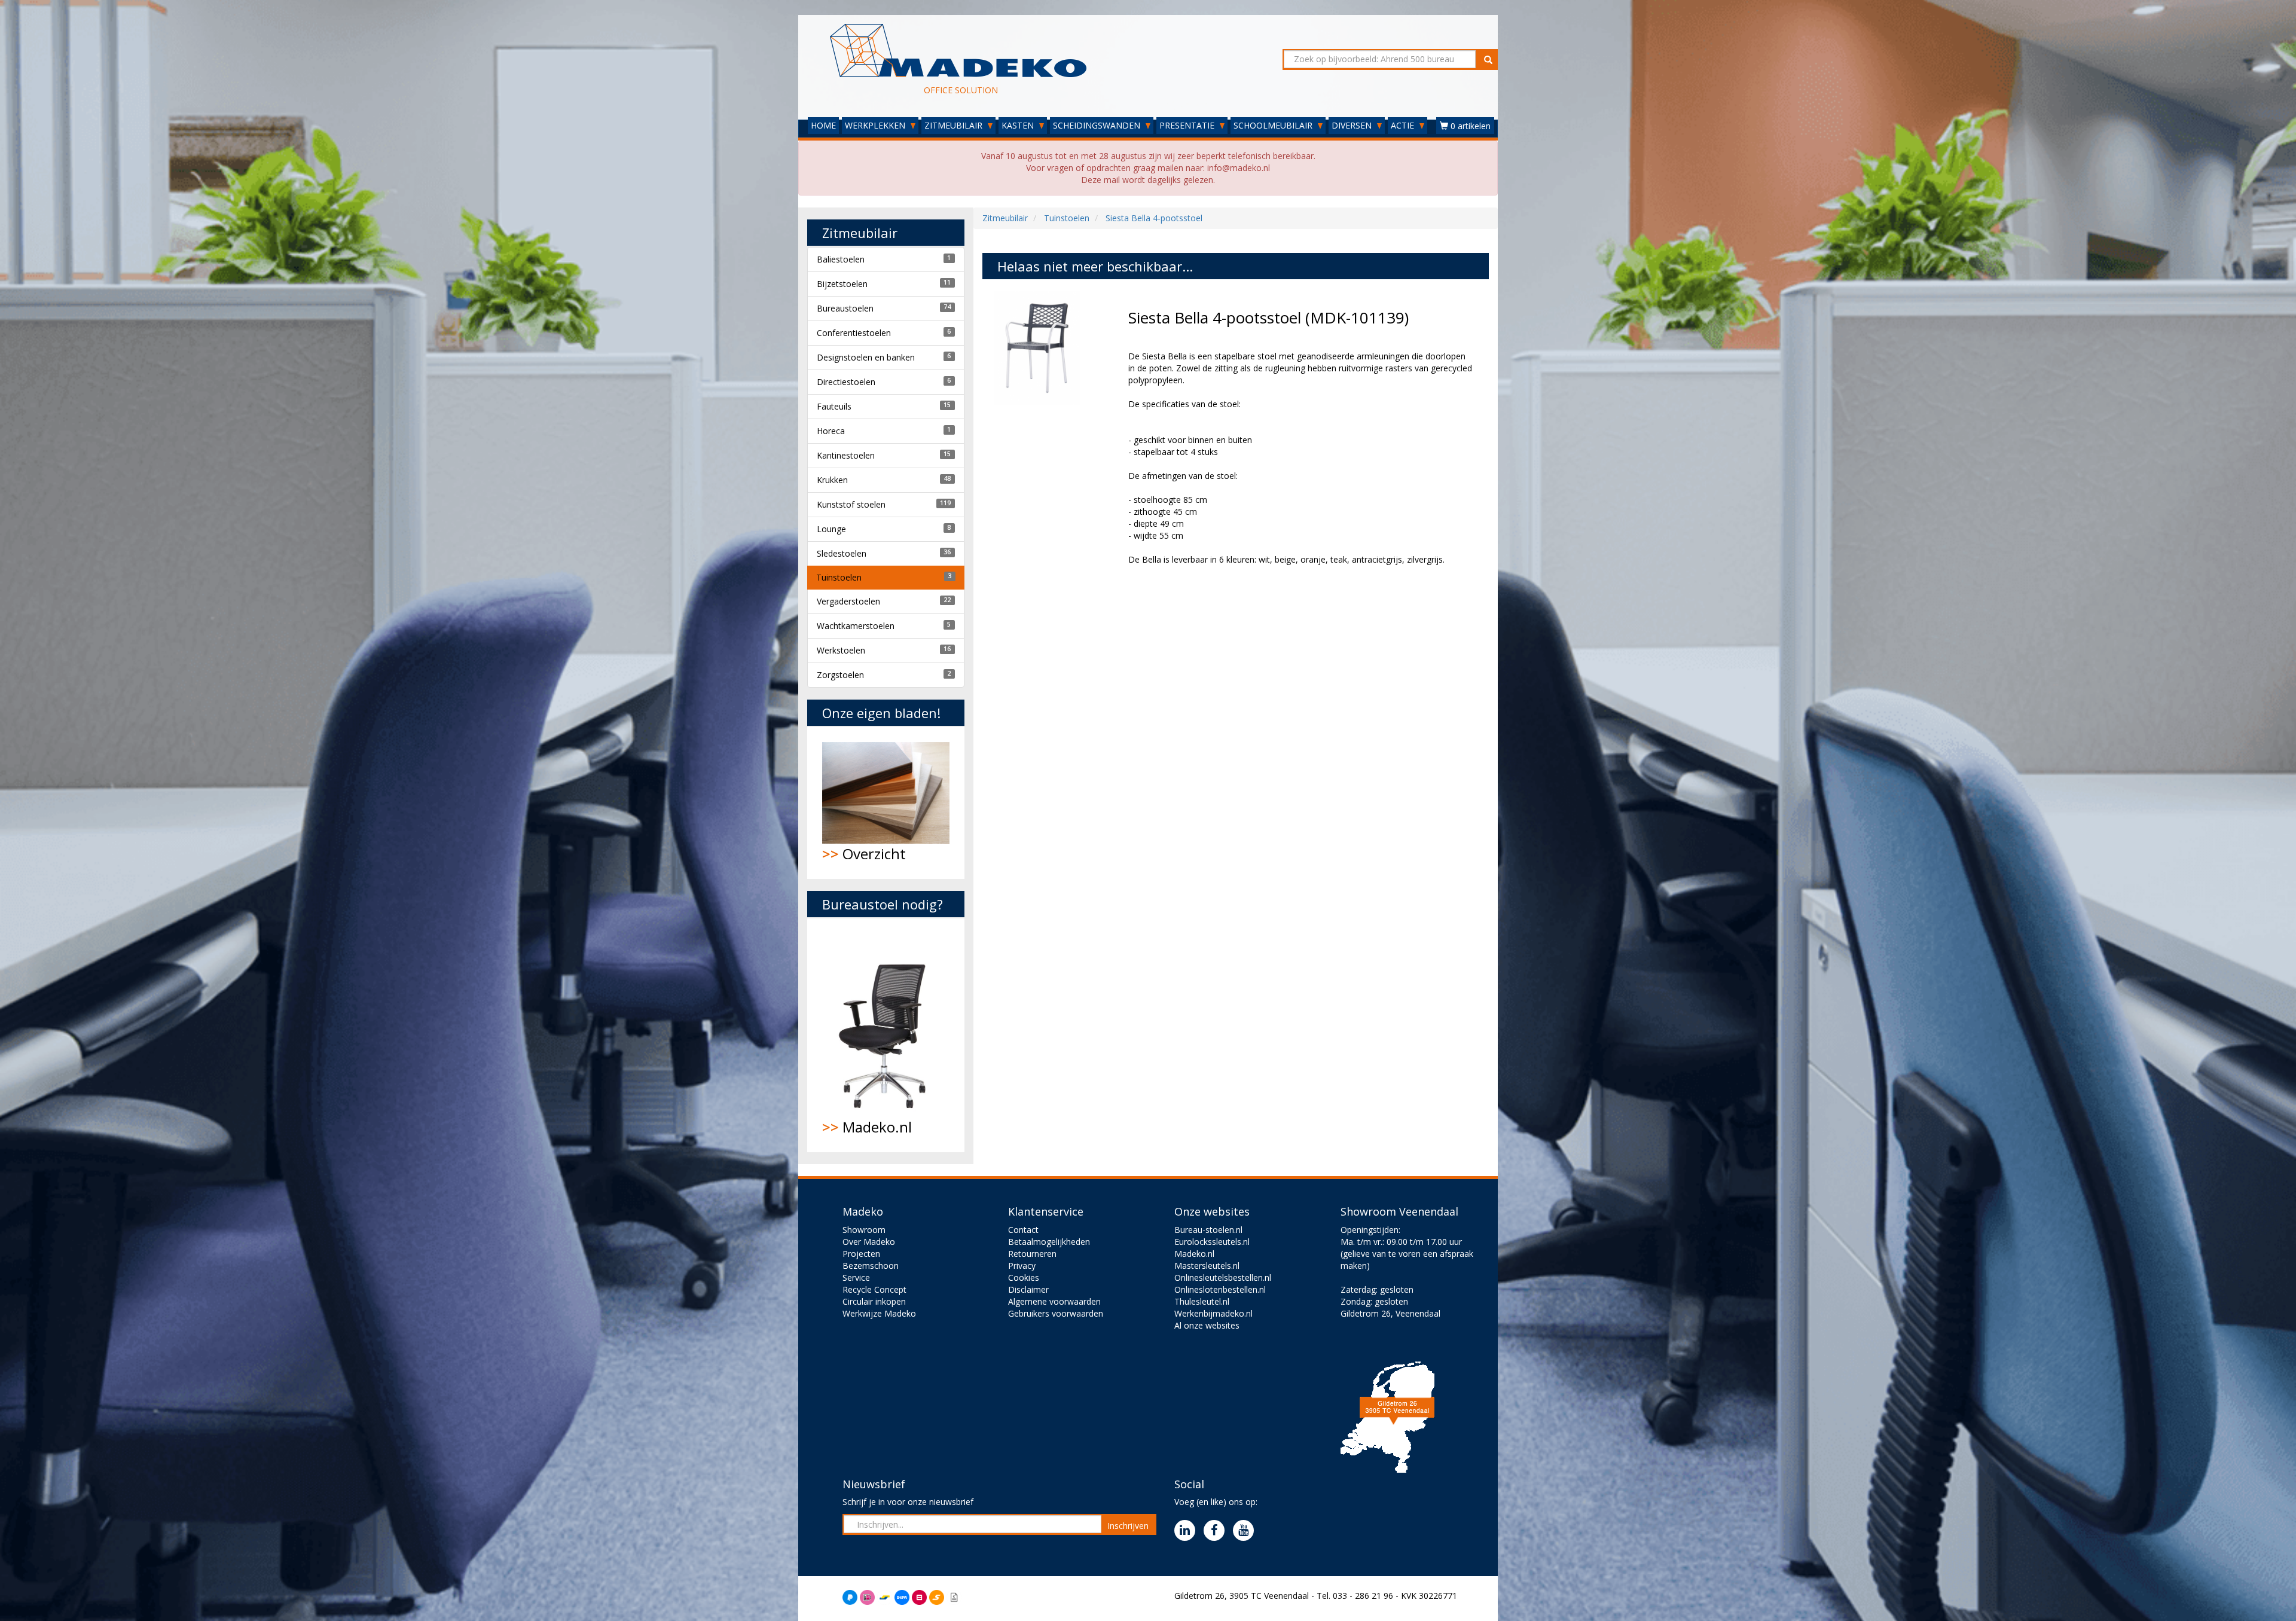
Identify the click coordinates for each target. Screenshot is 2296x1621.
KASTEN (1019, 125)
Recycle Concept (874, 1289)
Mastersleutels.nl (1207, 1266)
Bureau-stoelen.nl (1208, 1230)
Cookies (1024, 1277)
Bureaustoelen (845, 308)
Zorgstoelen (840, 675)
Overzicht (864, 854)
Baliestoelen (841, 259)
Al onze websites (1207, 1325)
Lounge (831, 529)
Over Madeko (869, 1242)
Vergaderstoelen (848, 601)
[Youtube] (1246, 1531)
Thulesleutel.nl (1202, 1301)
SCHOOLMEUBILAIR (1274, 125)
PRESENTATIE (1188, 125)
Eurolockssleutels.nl (1212, 1242)
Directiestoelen (846, 382)
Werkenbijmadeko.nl (1213, 1313)
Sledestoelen (842, 553)
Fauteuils (834, 406)
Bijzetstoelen (842, 284)
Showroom (864, 1230)
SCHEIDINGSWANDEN (1098, 125)
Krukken (832, 480)
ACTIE (1404, 125)
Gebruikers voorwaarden (1056, 1313)
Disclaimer (1028, 1289)
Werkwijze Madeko (879, 1313)
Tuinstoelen (839, 577)
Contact (1023, 1230)
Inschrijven (1128, 1526)
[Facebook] (1217, 1531)
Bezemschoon (871, 1266)
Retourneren (1032, 1254)
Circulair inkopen (874, 1301)
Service (856, 1277)
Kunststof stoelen (851, 504)
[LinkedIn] (1188, 1531)
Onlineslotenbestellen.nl (1220, 1289)
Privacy (1022, 1266)
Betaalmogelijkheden (1049, 1242)
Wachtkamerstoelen (856, 626)
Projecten (861, 1254)
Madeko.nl (867, 1127)
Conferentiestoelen (854, 333)
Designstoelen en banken (866, 357)
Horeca (831, 431)
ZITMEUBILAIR (955, 125)
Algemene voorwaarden (1054, 1301)
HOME (823, 125)
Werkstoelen (841, 650)
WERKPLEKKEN (876, 125)
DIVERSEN (1353, 125)
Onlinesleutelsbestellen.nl (1223, 1277)
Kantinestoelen (846, 455)
